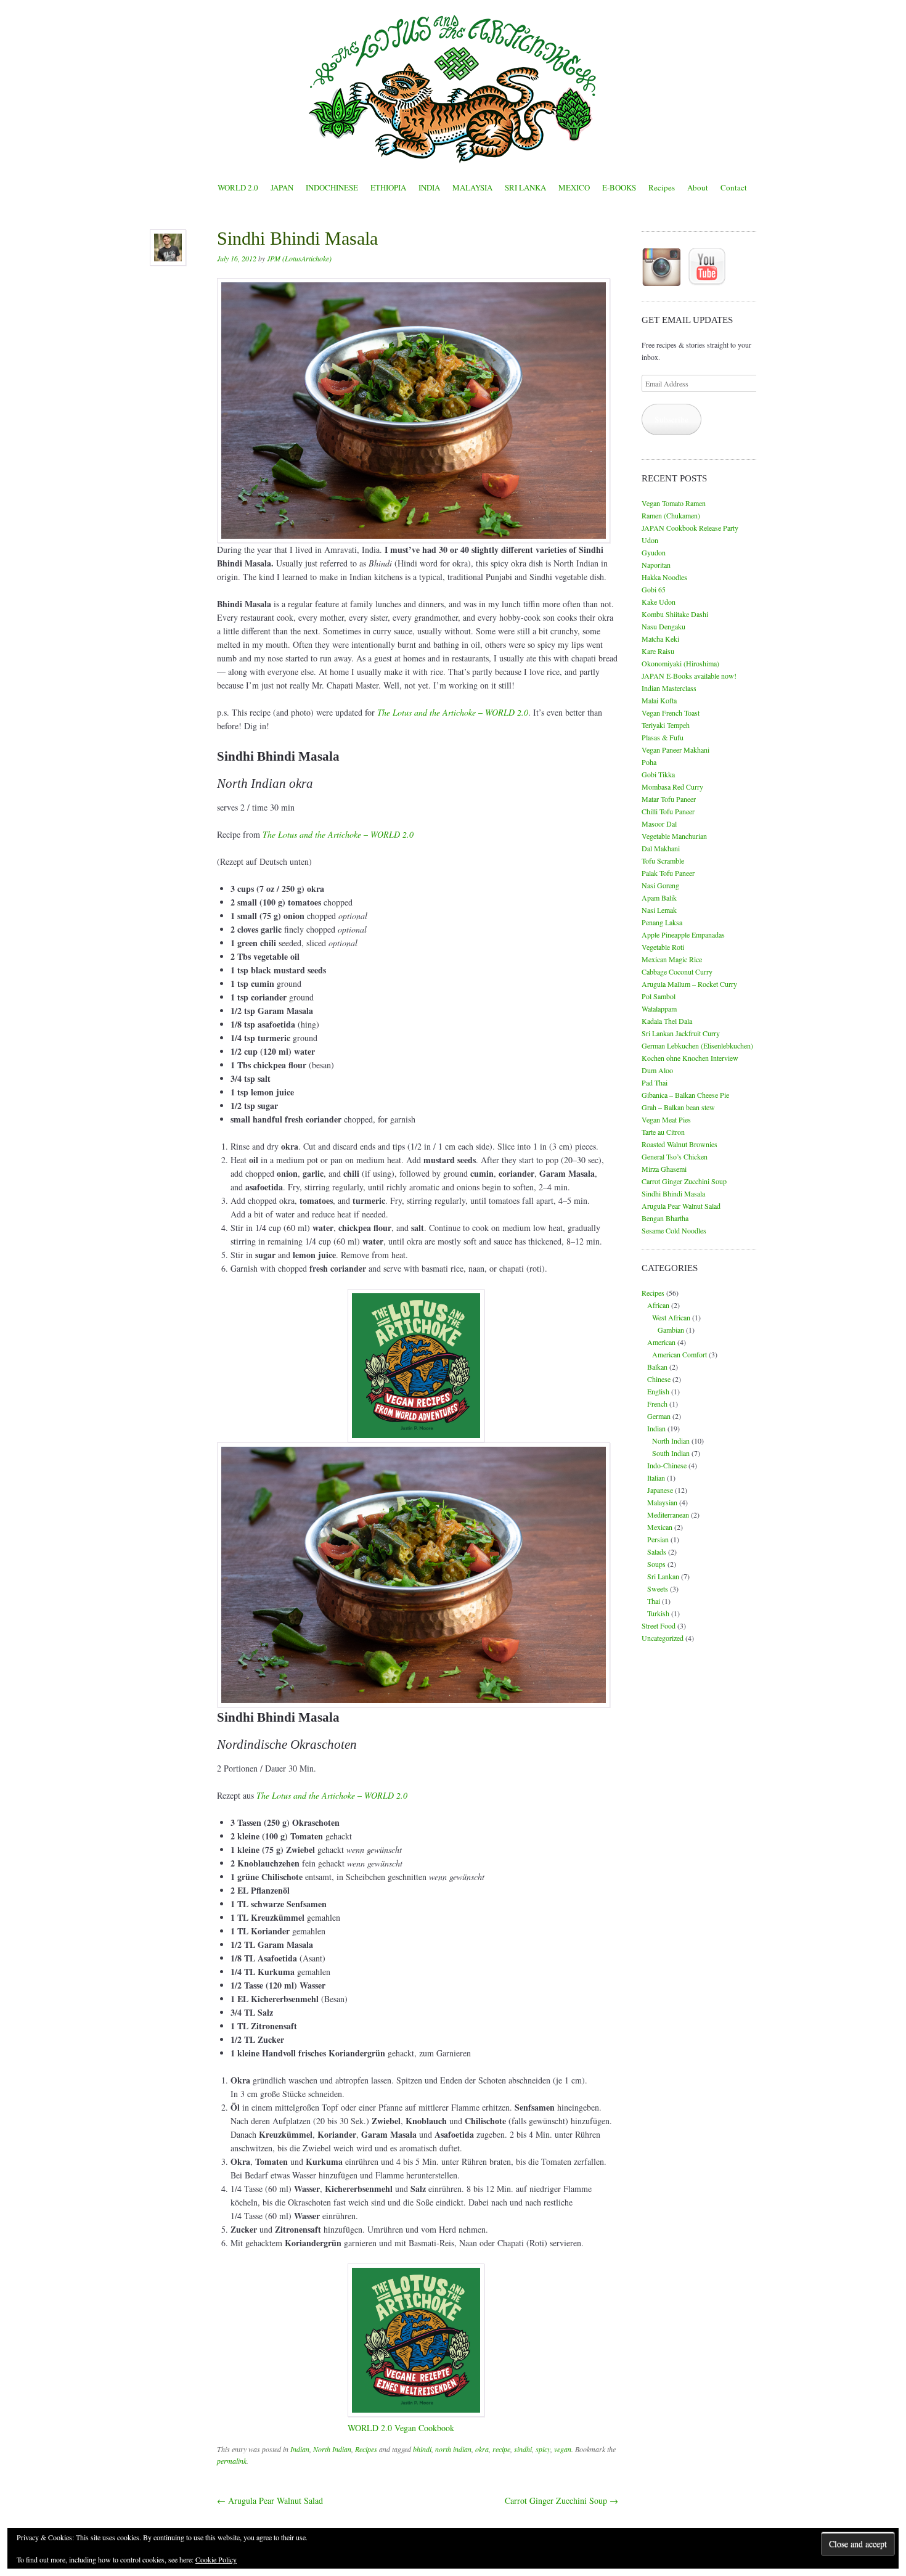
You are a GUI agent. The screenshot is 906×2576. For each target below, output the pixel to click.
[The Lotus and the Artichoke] (453, 89)
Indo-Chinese (667, 1465)
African (658, 1305)
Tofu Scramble (663, 861)
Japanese (660, 1490)
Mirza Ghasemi (664, 1169)
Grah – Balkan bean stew (678, 1107)
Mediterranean (668, 1515)
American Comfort (679, 1354)
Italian (656, 1478)
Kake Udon (659, 602)
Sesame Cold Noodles (674, 1230)
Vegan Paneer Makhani (675, 750)
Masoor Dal (659, 824)
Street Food (659, 1625)
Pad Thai (655, 1082)
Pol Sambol (659, 996)
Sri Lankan (663, 1576)
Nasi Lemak (659, 910)
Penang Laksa (662, 922)
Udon (650, 540)
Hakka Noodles (664, 577)
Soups (656, 1564)
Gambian (671, 1330)
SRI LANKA (525, 187)
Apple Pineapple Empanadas (683, 934)
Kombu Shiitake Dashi (675, 614)
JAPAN (282, 187)
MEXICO (574, 187)
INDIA (429, 187)
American (661, 1342)
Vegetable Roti (663, 947)
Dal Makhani (661, 848)
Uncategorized (663, 1638)
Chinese (659, 1379)
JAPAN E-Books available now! (689, 676)
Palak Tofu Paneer (668, 873)
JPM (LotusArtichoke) (299, 258)
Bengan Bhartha (665, 1218)
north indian (453, 2449)
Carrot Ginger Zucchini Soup (561, 2500)
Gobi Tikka (658, 774)
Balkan (657, 1367)
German (659, 1416)
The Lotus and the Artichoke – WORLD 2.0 (332, 1795)
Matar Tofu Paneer (669, 799)
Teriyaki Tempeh (666, 725)
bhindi (422, 2449)
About (698, 187)
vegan (563, 2449)
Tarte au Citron (663, 1132)
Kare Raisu (658, 651)
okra (482, 2449)
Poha (649, 762)
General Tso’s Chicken (675, 1156)
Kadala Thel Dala (667, 1021)
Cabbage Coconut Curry (677, 971)
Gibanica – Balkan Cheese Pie (685, 1095)
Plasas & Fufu (663, 737)
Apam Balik (659, 898)
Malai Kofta (659, 700)
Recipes (662, 187)
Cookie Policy (216, 2559)
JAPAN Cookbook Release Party (690, 528)
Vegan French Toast (671, 713)
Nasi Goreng (660, 885)
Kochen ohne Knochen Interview (690, 1058)
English (658, 1391)
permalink (232, 2461)
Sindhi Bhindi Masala (673, 1193)
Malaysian (662, 1502)
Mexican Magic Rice (672, 959)
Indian (300, 2449)
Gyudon (654, 552)
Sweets (658, 1589)
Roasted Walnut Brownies (679, 1144)
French (657, 1404)
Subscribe (671, 419)
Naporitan (656, 565)
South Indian (671, 1453)
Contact (734, 187)
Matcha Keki (660, 639)
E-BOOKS (619, 187)
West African (671, 1317)
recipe (501, 2449)
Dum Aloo (657, 1070)
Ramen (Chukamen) (671, 515)
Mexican (660, 1527)
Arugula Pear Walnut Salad (270, 2500)
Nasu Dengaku (663, 626)
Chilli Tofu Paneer (668, 811)
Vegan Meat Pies (666, 1119)
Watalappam (659, 1008)
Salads (657, 1552)
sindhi (523, 2449)
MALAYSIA (472, 187)
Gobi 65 (654, 589)
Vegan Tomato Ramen (674, 503)
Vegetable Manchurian (674, 836)
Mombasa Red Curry (672, 787)
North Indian (332, 2449)
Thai (654, 1601)
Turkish (658, 1613)
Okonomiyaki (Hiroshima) (680, 663)
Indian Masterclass (669, 688)
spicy (543, 2449)
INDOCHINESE (332, 187)
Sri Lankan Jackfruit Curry (681, 1033)
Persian (658, 1539)
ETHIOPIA (388, 187)
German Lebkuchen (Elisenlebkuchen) (697, 1045)
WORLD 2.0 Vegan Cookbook (401, 2428)
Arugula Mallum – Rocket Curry (689, 984)
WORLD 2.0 (238, 187)
